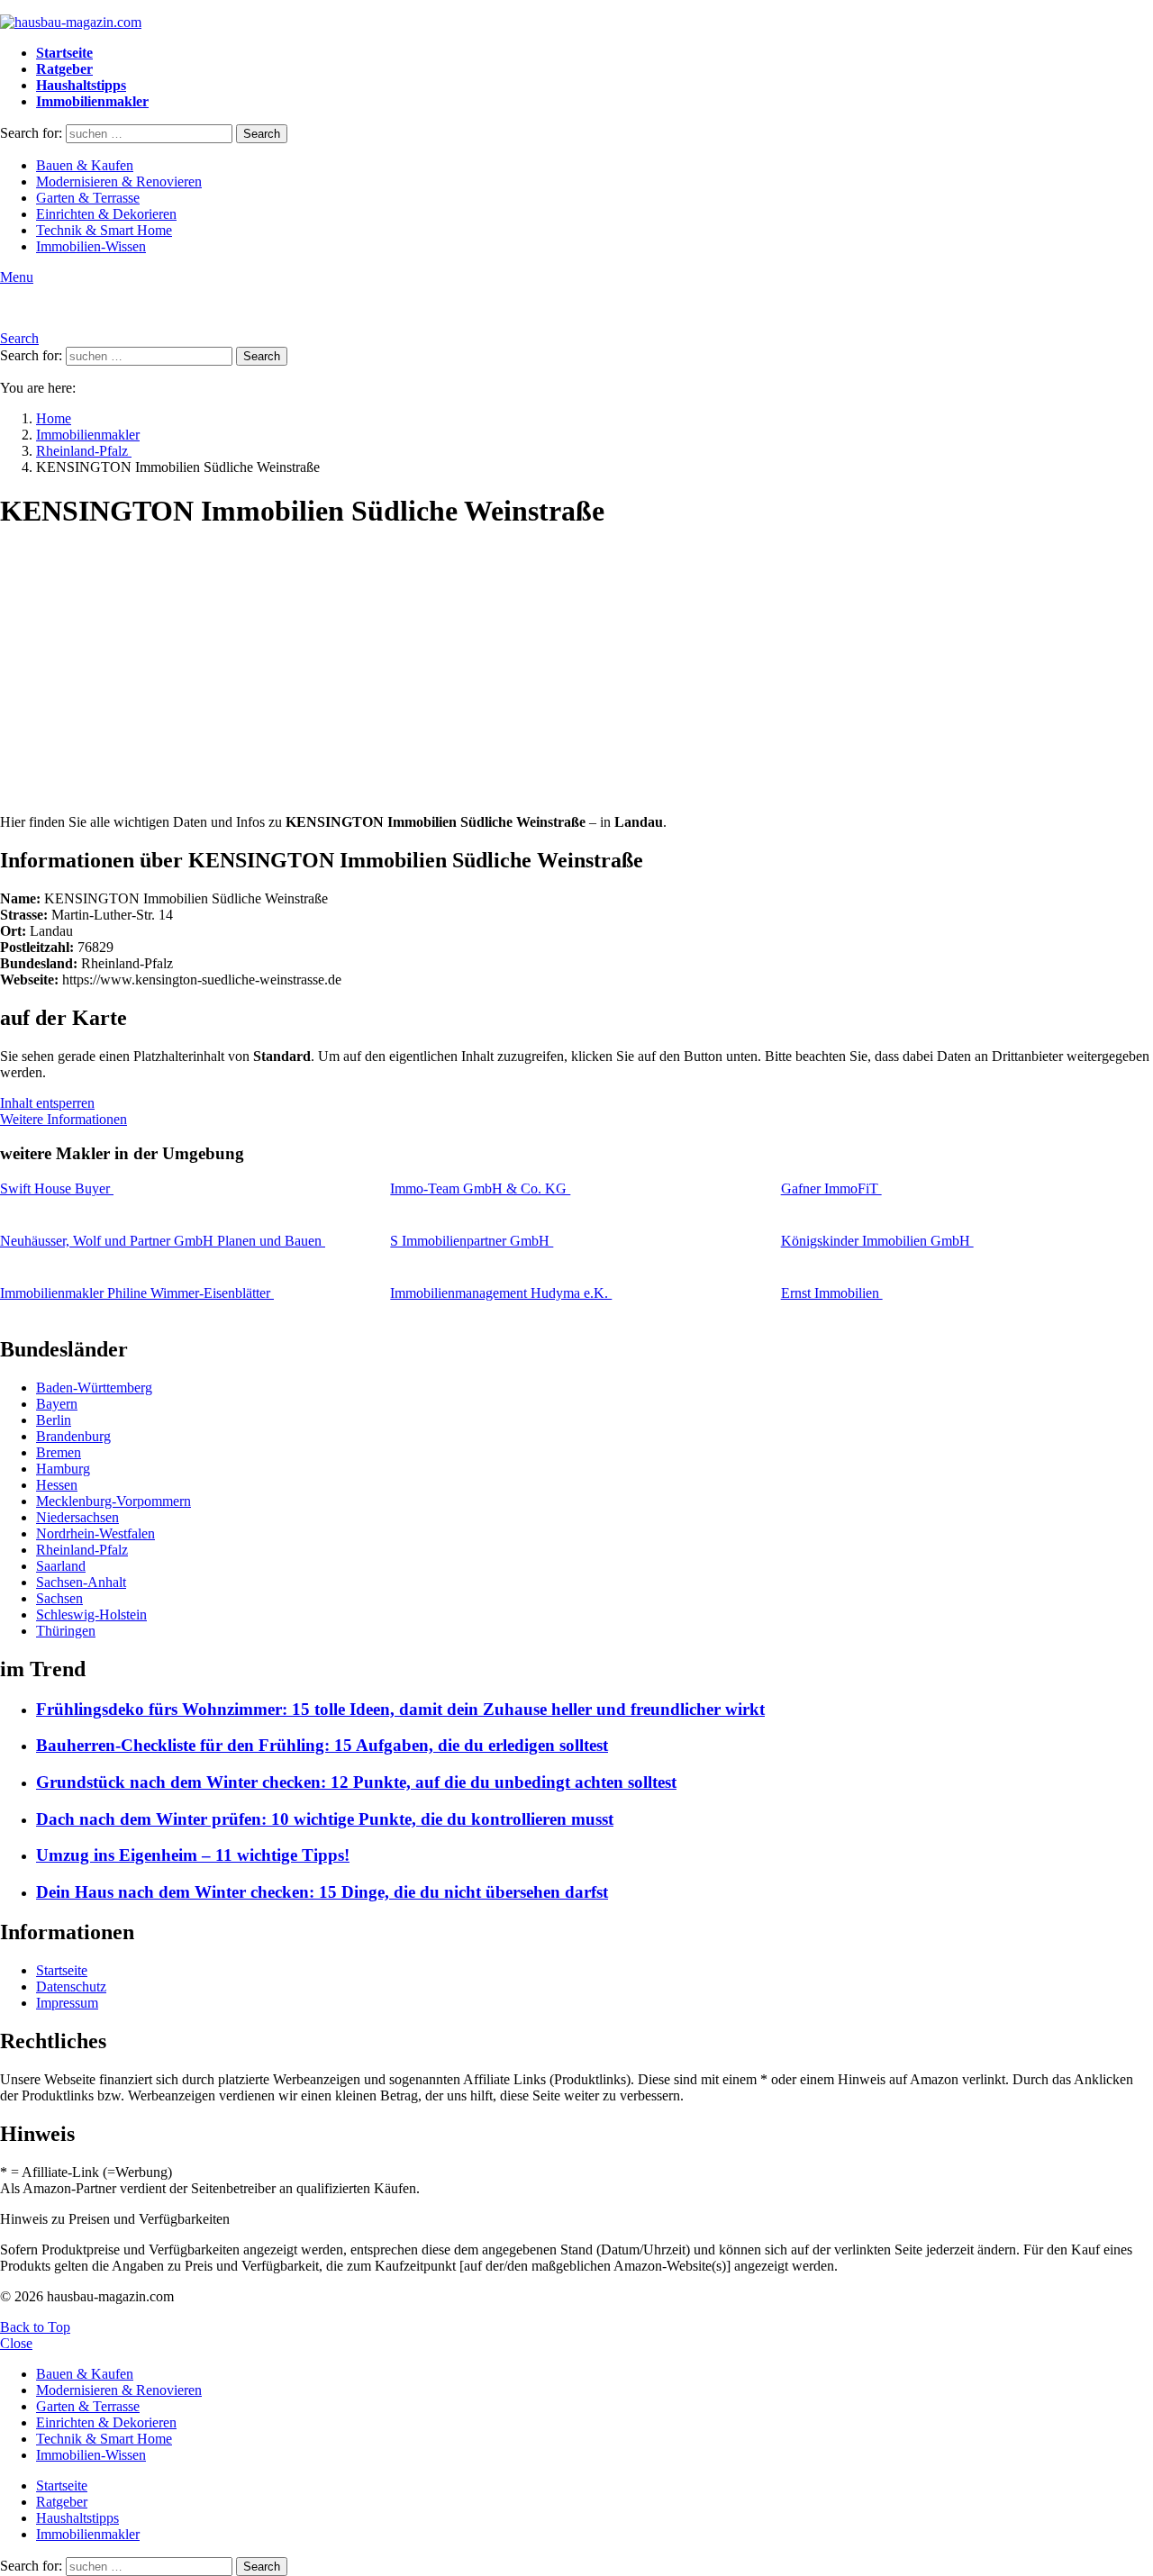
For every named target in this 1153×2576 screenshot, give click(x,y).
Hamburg (63, 1469)
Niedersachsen (77, 1517)
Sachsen (59, 1598)
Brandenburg (73, 1436)
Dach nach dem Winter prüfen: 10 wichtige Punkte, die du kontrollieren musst (325, 1819)
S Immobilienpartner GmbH (472, 1241)
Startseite (64, 53)
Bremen (59, 1452)
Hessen (57, 1485)
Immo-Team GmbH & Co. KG (480, 1188)
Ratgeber (64, 69)
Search (262, 134)
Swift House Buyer (57, 1188)
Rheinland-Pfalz (82, 1550)
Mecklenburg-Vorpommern (113, 1501)
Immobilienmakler (92, 101)
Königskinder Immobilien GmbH (877, 1241)
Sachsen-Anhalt (81, 1582)
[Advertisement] (576, 674)
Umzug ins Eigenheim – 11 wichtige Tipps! (193, 1855)
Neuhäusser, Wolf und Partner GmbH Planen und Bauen (163, 1241)
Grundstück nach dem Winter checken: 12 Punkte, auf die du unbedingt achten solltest (356, 1782)
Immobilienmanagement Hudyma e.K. (501, 1293)
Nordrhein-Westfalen (95, 1533)
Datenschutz (71, 1986)
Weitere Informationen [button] (64, 1119)
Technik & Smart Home (104, 230)
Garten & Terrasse (88, 198)
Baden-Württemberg (94, 1388)
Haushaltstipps (81, 85)
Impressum (67, 2003)
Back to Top (35, 2327)
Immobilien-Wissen (91, 246)
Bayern (57, 1404)
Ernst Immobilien (832, 1293)
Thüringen (66, 1631)
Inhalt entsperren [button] (47, 1103)
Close (16, 2343)
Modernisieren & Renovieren (119, 181)
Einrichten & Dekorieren (106, 214)
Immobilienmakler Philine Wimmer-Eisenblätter (137, 1293)
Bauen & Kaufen (85, 165)
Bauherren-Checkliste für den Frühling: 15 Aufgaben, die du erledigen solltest (322, 1745)
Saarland (61, 1566)
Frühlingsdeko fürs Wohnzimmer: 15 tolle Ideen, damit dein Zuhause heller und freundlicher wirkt (400, 1709)
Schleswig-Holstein (91, 1615)
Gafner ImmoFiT (831, 1188)
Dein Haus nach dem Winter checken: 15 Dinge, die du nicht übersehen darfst (322, 1892)
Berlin (54, 1420)
